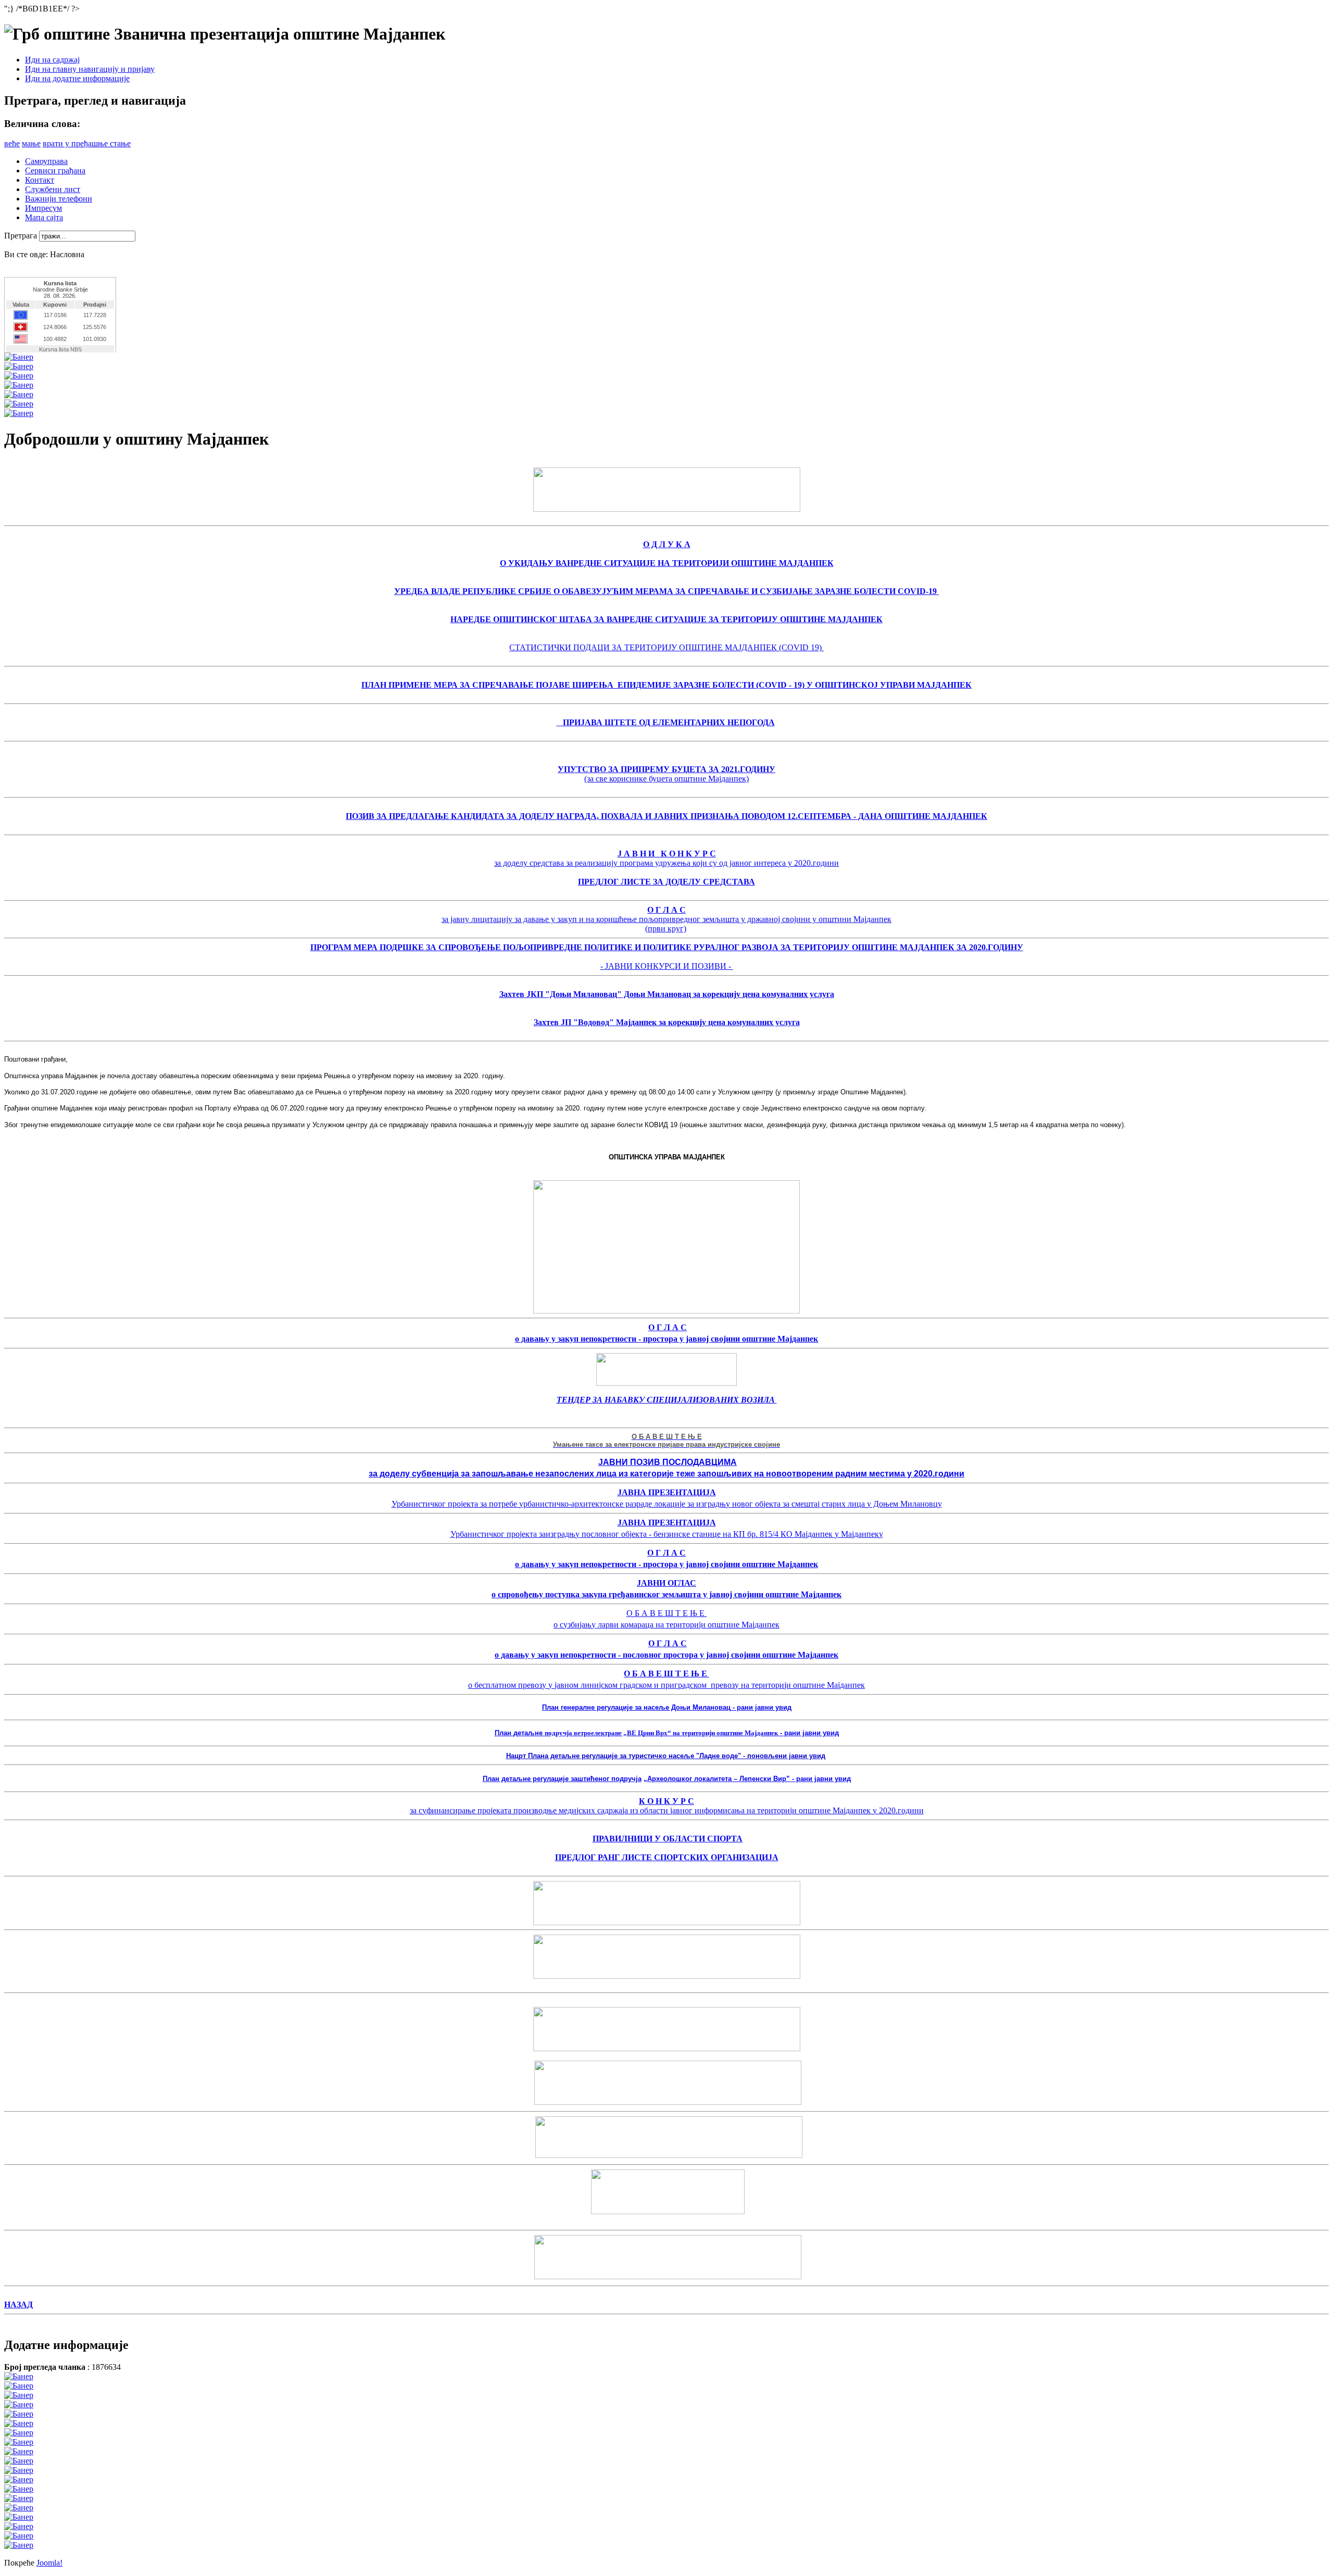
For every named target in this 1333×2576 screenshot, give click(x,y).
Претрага (22, 236)
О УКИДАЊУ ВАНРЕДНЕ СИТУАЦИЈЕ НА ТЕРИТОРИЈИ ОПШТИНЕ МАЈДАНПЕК (667, 563)
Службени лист (53, 189)
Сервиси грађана (55, 171)
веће (12, 143)
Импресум (43, 208)
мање (31, 143)
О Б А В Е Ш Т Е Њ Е (666, 1613)
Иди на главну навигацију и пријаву (90, 69)
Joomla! (49, 2563)
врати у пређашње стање (87, 143)
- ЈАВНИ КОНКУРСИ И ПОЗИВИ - (667, 966)
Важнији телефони (59, 199)
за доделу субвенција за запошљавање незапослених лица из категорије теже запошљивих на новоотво (588, 1474)
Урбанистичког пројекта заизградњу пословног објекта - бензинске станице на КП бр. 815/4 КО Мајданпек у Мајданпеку (667, 1534)
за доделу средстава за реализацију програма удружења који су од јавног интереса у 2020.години (666, 863)
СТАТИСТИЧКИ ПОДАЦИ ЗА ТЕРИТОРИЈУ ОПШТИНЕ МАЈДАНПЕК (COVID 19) (666, 647)
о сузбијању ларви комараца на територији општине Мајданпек (666, 1625)
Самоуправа (46, 161)
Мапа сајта (44, 217)
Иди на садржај (52, 60)
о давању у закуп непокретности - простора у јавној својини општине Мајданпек (666, 1339)
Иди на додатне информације (77, 78)
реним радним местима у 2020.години (885, 1474)
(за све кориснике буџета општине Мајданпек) (666, 779)
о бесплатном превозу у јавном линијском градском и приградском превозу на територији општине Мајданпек (666, 1685)
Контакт (40, 180)
